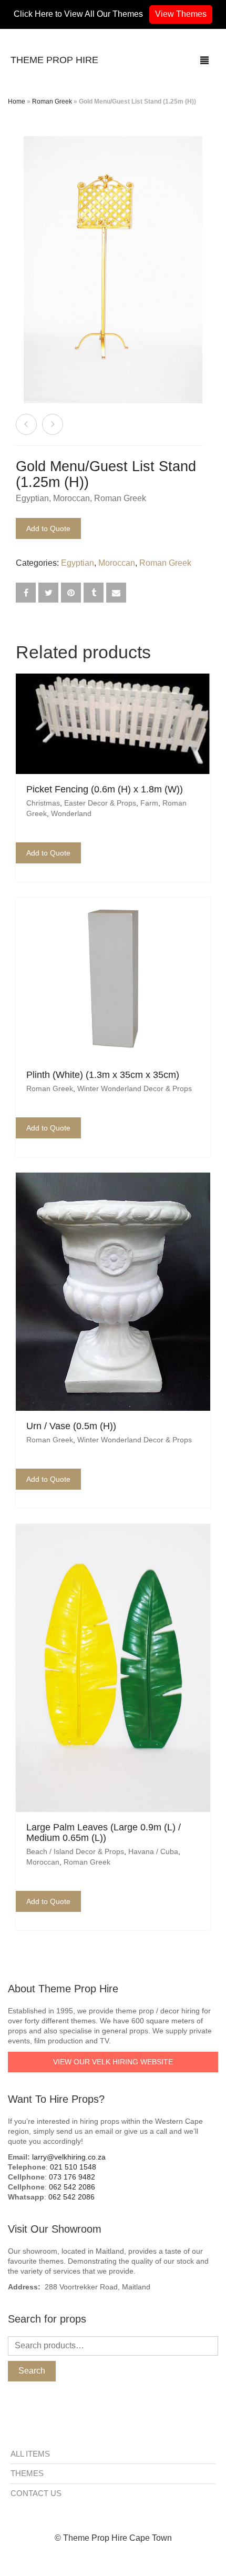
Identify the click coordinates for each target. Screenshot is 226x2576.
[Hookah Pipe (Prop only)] (26, 424)
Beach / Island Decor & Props (75, 1851)
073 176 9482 (72, 2177)
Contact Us (36, 2493)
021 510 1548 (73, 2167)
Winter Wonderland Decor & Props (135, 1088)
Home (17, 101)
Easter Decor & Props (100, 803)
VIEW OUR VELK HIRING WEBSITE (113, 2062)
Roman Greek (52, 101)
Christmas (43, 803)
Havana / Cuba (153, 1851)
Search (32, 2371)
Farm (149, 803)
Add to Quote (48, 528)
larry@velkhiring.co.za (69, 2157)
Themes (27, 2473)
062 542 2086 (72, 2187)
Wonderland (71, 813)
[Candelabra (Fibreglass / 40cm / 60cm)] (53, 424)
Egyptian (32, 498)
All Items (30, 2454)
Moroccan (71, 498)
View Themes (181, 14)
